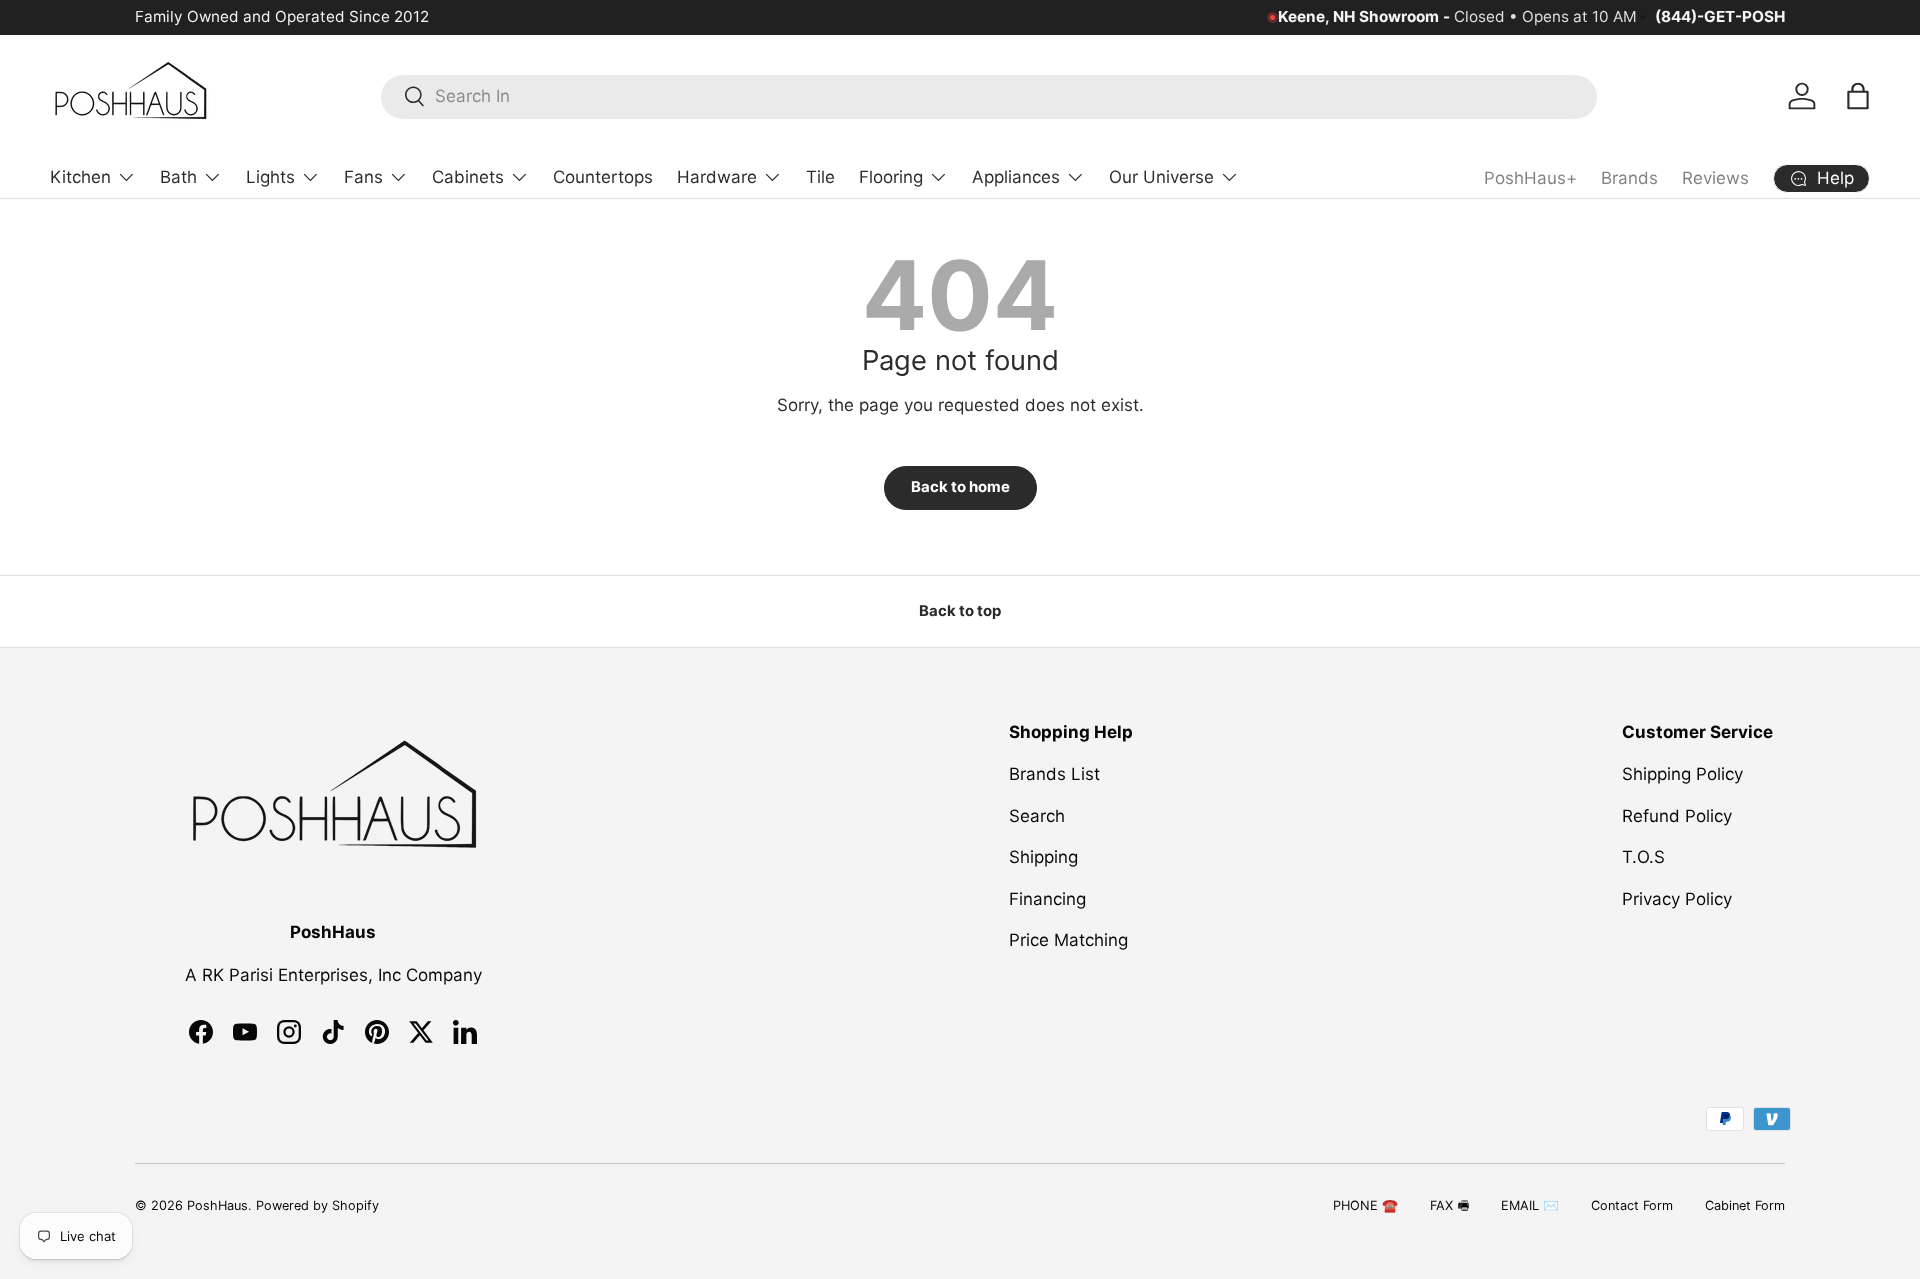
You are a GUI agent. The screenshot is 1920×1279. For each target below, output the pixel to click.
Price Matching (1068, 940)
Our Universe (1161, 177)
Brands (1629, 178)
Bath (178, 177)
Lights (270, 177)
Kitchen (80, 177)
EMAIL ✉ (1530, 1205)
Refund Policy (1677, 816)
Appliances (1016, 177)
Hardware (717, 177)
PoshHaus (217, 1205)
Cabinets (468, 177)
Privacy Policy (1677, 899)
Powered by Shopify (317, 1205)
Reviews (1715, 178)
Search (1037, 816)
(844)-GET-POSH (1720, 16)
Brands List (1054, 774)
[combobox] (989, 96)
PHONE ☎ (1365, 1205)
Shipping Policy (1682, 774)
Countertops (603, 177)
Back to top (960, 611)
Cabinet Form (1745, 1205)
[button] (1858, 96)
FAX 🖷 (1449, 1205)
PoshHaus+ (1530, 178)
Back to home (960, 487)
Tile (820, 177)
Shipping (1043, 857)
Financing (1047, 899)
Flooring (891, 177)
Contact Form (1632, 1205)
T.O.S (1643, 857)
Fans (363, 177)
